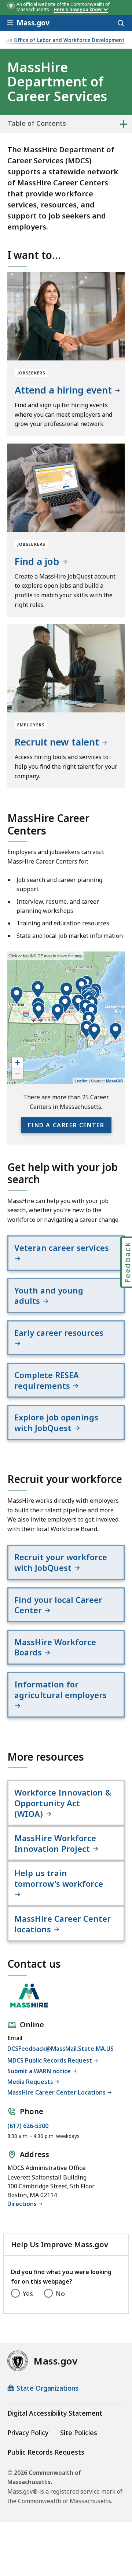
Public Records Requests (46, 2452)
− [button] (17, 1074)
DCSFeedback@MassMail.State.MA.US (60, 2049)
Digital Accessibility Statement (55, 2413)
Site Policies (79, 2433)
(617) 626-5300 (28, 2126)
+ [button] (17, 1063)
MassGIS (114, 1081)
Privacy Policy (28, 2433)
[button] (16, 996)
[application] (66, 1018)
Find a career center (66, 1125)
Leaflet (81, 1081)
